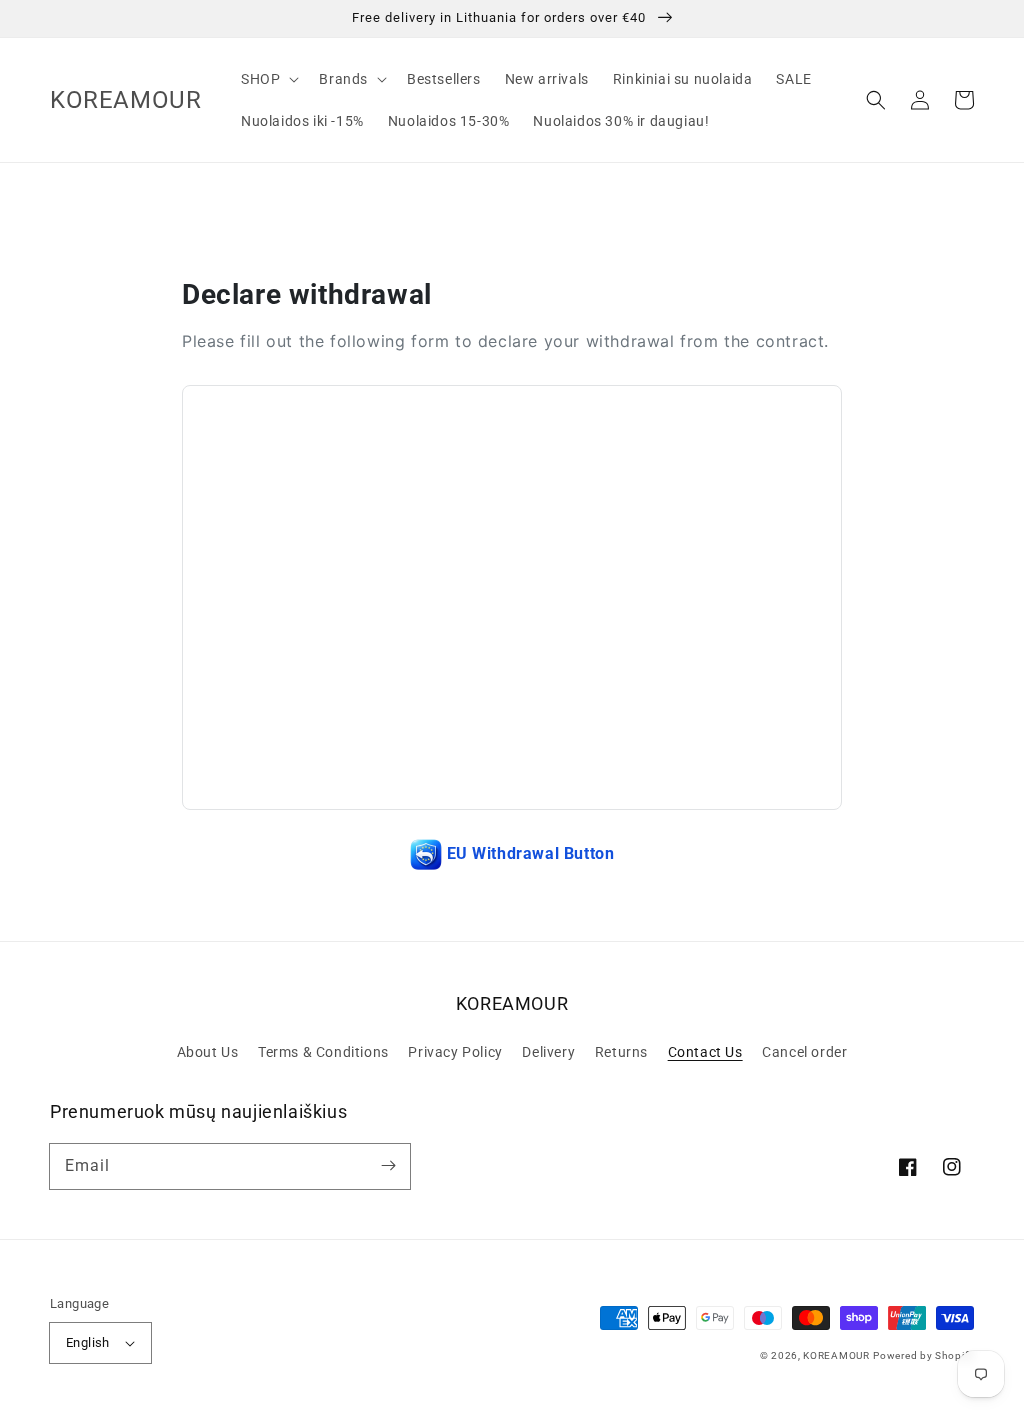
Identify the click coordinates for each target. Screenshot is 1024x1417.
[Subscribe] (388, 1166)
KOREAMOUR (836, 1355)
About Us (208, 1052)
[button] (876, 100)
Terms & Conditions (323, 1052)
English (88, 1342)
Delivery (548, 1052)
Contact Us (705, 1052)
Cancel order (804, 1052)
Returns (621, 1052)
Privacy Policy (455, 1052)
